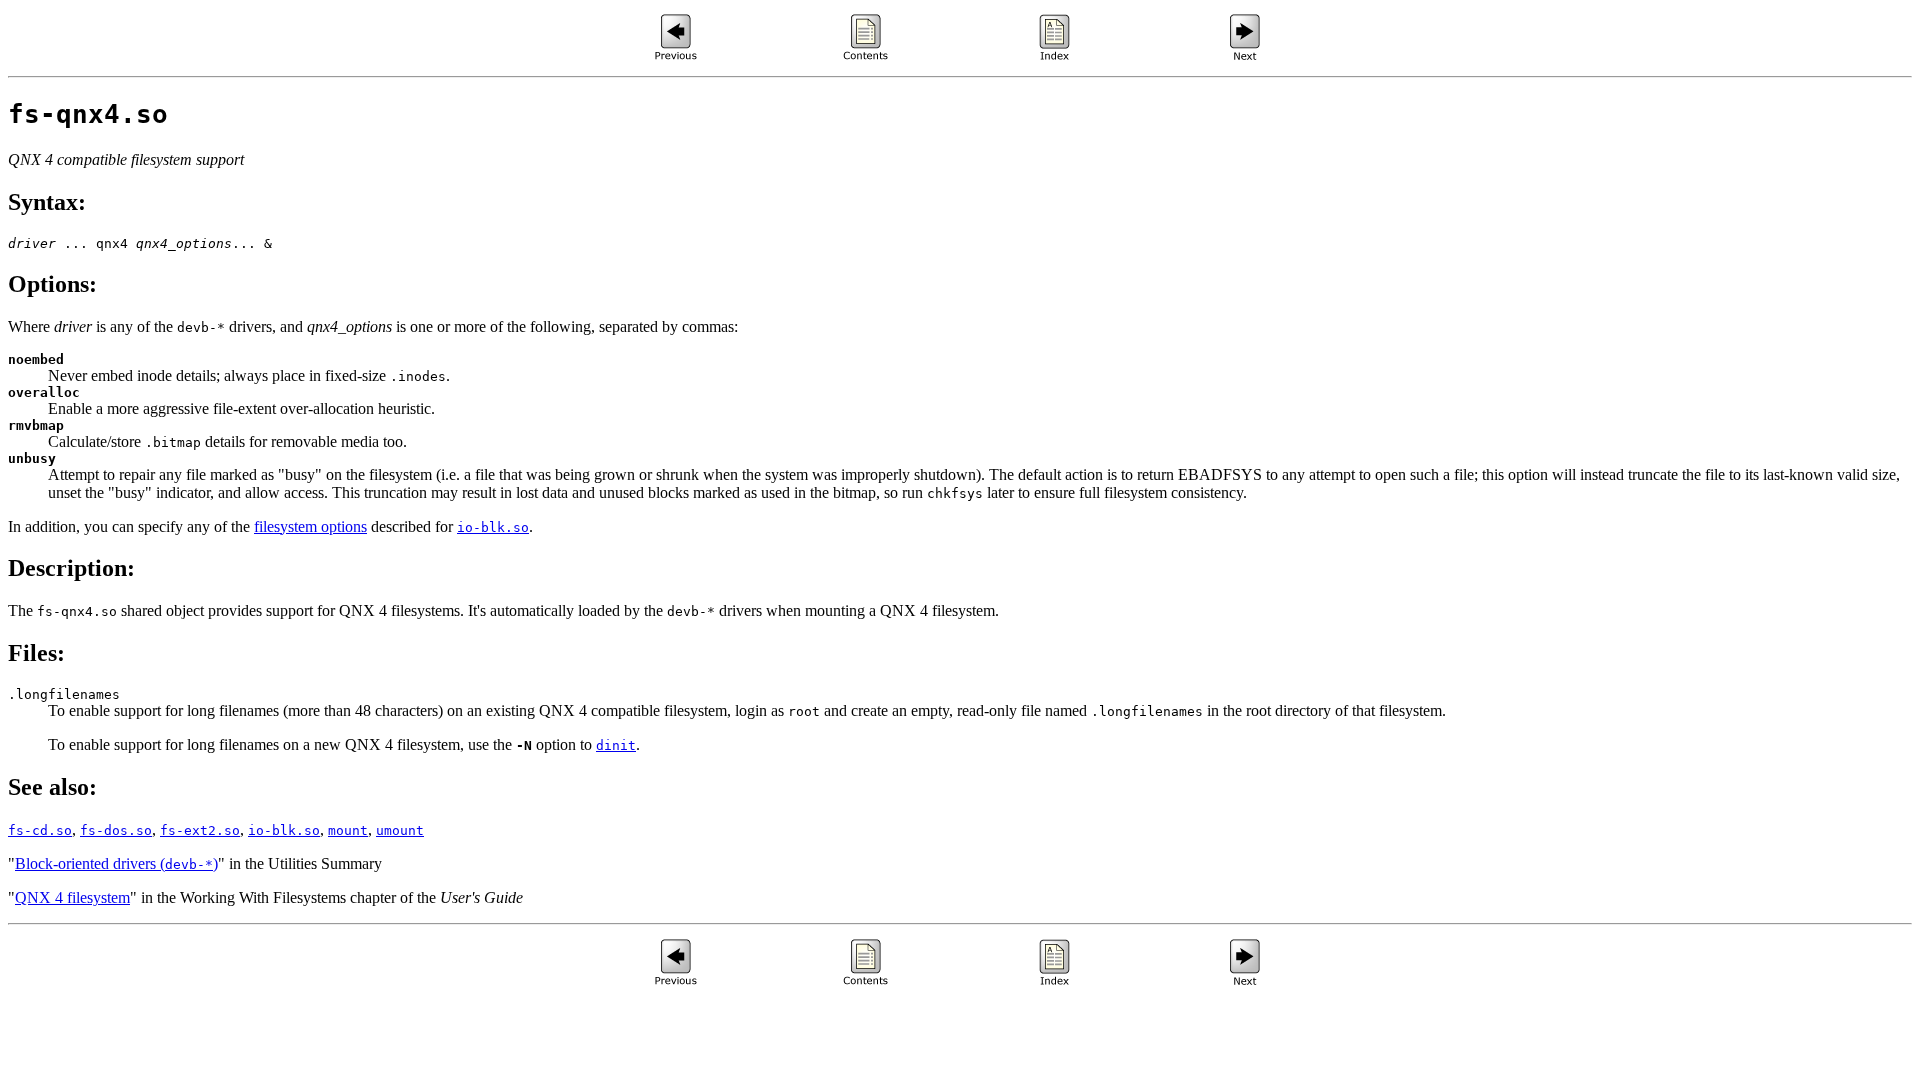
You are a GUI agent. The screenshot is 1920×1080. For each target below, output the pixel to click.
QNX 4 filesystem (72, 897)
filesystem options (310, 526)
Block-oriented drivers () (116, 863)
